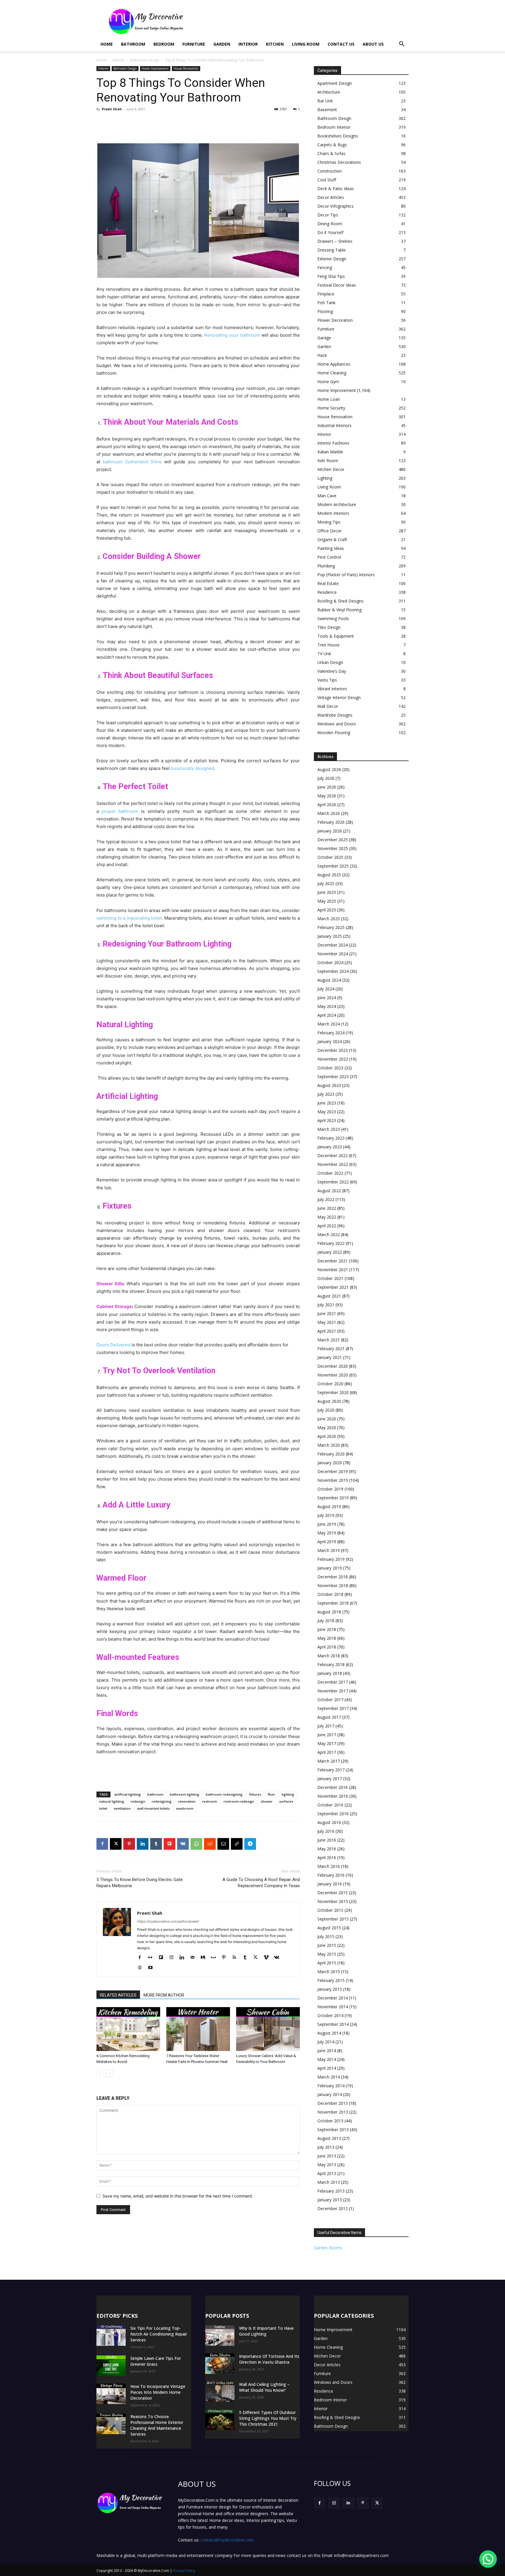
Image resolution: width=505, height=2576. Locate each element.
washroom (185, 1808)
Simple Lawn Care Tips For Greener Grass (156, 2361)
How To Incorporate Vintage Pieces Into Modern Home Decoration (158, 2392)
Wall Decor (328, 706)
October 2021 (330, 1278)
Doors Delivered (113, 1345)
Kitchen (275, 44)
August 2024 (329, 980)
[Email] (223, 1844)
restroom (210, 1801)
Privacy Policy (184, 2571)
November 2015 (333, 1901)
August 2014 (329, 2033)
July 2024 (326, 989)
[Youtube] (152, 1968)
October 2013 (330, 2121)
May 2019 (327, 1533)
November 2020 (333, 1375)
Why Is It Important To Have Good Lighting (266, 2331)
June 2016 (327, 1840)
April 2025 (327, 910)
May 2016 (327, 1849)
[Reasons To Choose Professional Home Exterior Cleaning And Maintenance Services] (111, 2424)
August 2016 (329, 1822)
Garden (222, 44)
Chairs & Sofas (331, 153)
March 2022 (329, 1234)
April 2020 (327, 1436)
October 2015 (330, 1910)
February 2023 (331, 1138)
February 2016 (331, 1875)
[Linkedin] (143, 1844)
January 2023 (330, 1147)
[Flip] (170, 1844)
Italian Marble (330, 452)
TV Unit (324, 654)
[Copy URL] (237, 1844)
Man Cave (327, 496)
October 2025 (330, 857)
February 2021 (331, 1349)
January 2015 (330, 1989)
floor (271, 1794)
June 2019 (327, 1524)
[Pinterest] (129, 1844)
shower (267, 1801)
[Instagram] (173, 1958)
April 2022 (327, 1226)
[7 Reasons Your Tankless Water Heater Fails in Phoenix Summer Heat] (198, 2029)
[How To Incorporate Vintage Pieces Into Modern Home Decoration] (111, 2394)
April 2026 (327, 805)
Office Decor (330, 531)
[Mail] (194, 1958)
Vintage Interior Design (339, 697)
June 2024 (327, 998)
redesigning (162, 1801)
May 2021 (327, 1322)
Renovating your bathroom (232, 335)
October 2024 (330, 962)
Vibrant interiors (332, 689)
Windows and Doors (337, 724)
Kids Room (328, 461)
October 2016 (330, 1805)
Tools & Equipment (336, 636)
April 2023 (327, 1120)
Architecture (329, 92)
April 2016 (327, 1857)
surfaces (286, 1801)
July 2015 (326, 1936)
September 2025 (333, 866)
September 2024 (333, 971)
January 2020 (330, 1463)
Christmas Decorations (339, 162)
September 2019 (333, 1498)
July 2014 (326, 2042)
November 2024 (333, 954)
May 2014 (327, 2059)
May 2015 (327, 1954)
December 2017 (333, 1682)
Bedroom (164, 44)
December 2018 (333, 1577)
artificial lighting (128, 1794)
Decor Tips (328, 215)
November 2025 (333, 848)
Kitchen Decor (331, 469)
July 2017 (326, 1726)
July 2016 (326, 1831)
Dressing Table (332, 250)
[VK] (183, 1844)
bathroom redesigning (224, 1794)
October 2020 (330, 1384)
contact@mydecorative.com (227, 2540)
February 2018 (331, 1664)
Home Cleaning (332, 373)
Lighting (325, 478)
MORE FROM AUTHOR (164, 1995)
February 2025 (331, 927)
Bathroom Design (145, 60)
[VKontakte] (279, 1958)
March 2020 (329, 1445)
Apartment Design (335, 83)
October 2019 (330, 1489)
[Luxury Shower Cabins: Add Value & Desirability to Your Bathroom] (268, 2029)
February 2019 (331, 1559)
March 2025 (329, 919)
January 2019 (330, 1568)
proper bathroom (120, 811)
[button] (402, 45)
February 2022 (331, 1243)
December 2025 (333, 840)
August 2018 (329, 1612)
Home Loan (329, 399)
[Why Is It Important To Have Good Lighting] (220, 2336)
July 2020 (326, 1410)
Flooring (325, 311)
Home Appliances (334, 364)
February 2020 (331, 1454)
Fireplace (326, 294)
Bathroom (133, 44)
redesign (138, 1801)
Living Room (306, 44)
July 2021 (326, 1305)
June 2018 (327, 1629)
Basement (327, 110)
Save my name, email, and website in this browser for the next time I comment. (178, 2196)
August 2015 (329, 1928)
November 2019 (333, 1480)
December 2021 (333, 1261)
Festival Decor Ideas (337, 285)
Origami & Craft (332, 540)
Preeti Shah (112, 109)
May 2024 (327, 1006)
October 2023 (330, 1068)
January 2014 (330, 2094)
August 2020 (329, 1401)
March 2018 (329, 1656)
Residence (327, 592)
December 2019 (333, 1471)
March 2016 (329, 1866)
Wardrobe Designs (335, 715)
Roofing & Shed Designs (340, 601)
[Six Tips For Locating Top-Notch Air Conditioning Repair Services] (111, 2336)
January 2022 (330, 1252)
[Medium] (205, 1958)
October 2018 (330, 1594)
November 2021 (333, 1270)
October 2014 (330, 2015)
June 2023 (327, 1103)
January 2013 (330, 2200)
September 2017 (333, 1708)
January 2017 (330, 1779)
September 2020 (333, 1392)
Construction (330, 171)
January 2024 (330, 1041)
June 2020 (327, 1419)
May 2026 (327, 796)
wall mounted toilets (153, 1808)
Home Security (331, 408)
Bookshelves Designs (338, 136)
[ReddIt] (210, 1844)
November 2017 (333, 1691)
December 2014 (333, 1998)
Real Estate (328, 583)
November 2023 (333, 1059)
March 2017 (329, 1761)
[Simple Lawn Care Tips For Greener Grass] (111, 2366)
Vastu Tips (327, 680)
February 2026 (331, 822)
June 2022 (327, 1208)
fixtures (255, 1794)
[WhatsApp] (196, 1844)
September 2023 (333, 1077)
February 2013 (331, 2191)
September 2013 (333, 2130)
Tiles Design (329, 627)
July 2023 (326, 1094)
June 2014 (327, 2051)
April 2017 (327, 1752)
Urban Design (330, 662)
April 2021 (327, 1331)
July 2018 (326, 1621)
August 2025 (329, 875)
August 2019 (329, 1506)
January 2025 (330, 936)
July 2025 (326, 883)
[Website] (142, 1968)
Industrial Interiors (334, 425)
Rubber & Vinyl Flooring (339, 610)
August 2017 (329, 1717)
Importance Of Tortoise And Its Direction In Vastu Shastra (269, 2359)
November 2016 (333, 1796)
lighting (288, 1794)
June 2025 (327, 892)
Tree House (328, 645)
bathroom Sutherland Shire (132, 462)
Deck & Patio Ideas (336, 189)
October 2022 (330, 1173)
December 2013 (333, 2103)
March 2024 (329, 1024)
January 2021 (330, 1357)
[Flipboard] (163, 1958)
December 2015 (333, 1893)
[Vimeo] (268, 1958)
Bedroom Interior (334, 127)
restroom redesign (239, 1801)
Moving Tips (329, 522)
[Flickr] (152, 1958)
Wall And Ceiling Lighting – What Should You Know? (264, 2387)
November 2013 (333, 2112)
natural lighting (112, 1801)
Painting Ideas (331, 548)
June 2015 (327, 1945)
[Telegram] (250, 1844)
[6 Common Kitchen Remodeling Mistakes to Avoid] (128, 2029)
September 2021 (333, 1287)
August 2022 (329, 1191)
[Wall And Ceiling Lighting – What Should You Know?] (220, 2392)
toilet (103, 1808)
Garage (324, 338)
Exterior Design (332, 259)
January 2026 (330, 831)
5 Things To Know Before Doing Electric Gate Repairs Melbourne (140, 1883)
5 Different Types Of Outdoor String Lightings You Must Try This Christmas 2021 (268, 2418)
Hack (322, 355)
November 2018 (333, 1585)
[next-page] (109, 2073)
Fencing (325, 267)
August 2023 (329, 1085)
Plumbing (326, 566)
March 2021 (329, 1340)
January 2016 (330, 1884)
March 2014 (329, 2077)
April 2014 (327, 2068)
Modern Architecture (337, 504)
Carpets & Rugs (332, 145)
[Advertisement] (302, 21)
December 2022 (333, 1155)
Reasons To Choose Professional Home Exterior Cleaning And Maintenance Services (157, 2425)
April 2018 (327, 1647)
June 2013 (327, 2156)
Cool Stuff (327, 180)
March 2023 (329, 1129)
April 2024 (327, 1015)
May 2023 (327, 1112)
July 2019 (326, 1515)
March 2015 (329, 1972)
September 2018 (333, 1603)
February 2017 (331, 1770)
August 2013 (329, 2138)
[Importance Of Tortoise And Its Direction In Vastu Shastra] (220, 2364)
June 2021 (327, 1313)
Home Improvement (155, 68)
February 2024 (331, 1033)
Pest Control (329, 557)
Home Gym (328, 382)
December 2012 (333, 2208)
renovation (187, 1801)
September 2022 (333, 1182)
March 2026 (329, 813)
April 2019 (327, 1542)
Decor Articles (331, 197)
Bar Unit (325, 101)
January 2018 (330, 1673)
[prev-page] (100, 2073)
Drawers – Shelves (335, 241)
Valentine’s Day (332, 671)
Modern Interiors (333, 513)
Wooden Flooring (334, 733)
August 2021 (329, 1296)
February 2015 (331, 1980)
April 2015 (327, 1963)
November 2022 (333, 1164)
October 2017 (330, 1700)
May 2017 (327, 1743)
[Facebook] (102, 1844)
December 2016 (333, 1787)
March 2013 (329, 2182)
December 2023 (333, 1050)
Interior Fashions (333, 443)
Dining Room (330, 224)
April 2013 (327, 2173)
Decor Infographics (335, 206)
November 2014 (333, 2007)
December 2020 (333, 1366)
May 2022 (327, 1217)
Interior (248, 44)
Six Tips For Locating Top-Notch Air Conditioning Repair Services (159, 2334)
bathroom (155, 1794)
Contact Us (341, 44)
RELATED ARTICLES (118, 1995)
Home (107, 44)
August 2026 (329, 769)
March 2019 (329, 1550)
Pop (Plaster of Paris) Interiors (346, 575)
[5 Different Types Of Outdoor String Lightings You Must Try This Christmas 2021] (220, 2420)
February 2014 (331, 2086)
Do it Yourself (330, 232)
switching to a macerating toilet (129, 918)
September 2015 (333, 1919)
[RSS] (237, 1958)
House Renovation (186, 68)
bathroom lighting (185, 1794)
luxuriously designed (193, 768)
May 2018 (327, 1638)
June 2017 (327, 1735)
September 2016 (333, 1814)
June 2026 (327, 787)
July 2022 (326, 1199)
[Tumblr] (156, 1844)
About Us (373, 44)
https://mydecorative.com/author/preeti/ (168, 1921)
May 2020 (327, 1428)
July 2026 (326, 778)
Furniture (194, 44)
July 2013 (326, 2147)
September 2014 (333, 2024)
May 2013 (327, 2165)
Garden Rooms (328, 2248)
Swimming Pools (333, 618)
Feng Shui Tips (331, 276)
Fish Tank (326, 303)
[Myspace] (216, 1958)
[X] (116, 1844)
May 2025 (327, 901)
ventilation (122, 1808)
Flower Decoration (335, 320)
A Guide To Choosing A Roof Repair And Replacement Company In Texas (261, 1883)
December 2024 (333, 945)
